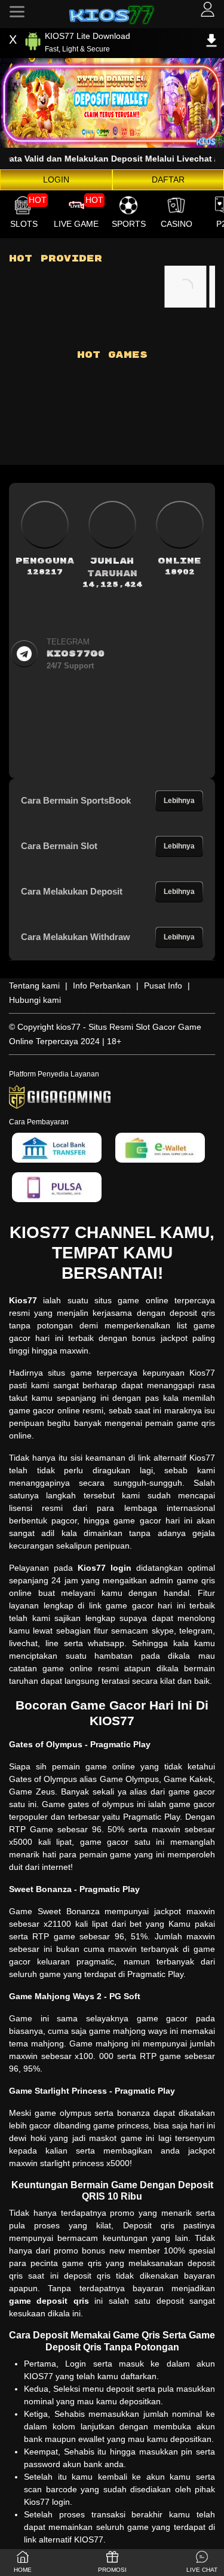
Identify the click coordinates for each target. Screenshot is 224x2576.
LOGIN (56, 180)
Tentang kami (34, 986)
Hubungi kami (35, 1000)
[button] (202, 2563)
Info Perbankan (102, 986)
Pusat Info (163, 986)
